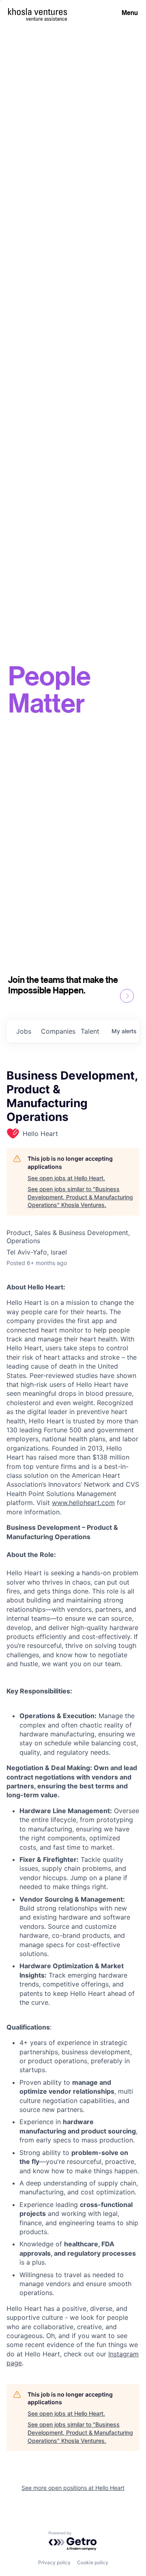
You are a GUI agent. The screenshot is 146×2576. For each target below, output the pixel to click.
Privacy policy (54, 2562)
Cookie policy (93, 2562)
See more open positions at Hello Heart (73, 2488)
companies (58, 1031)
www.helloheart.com (83, 1503)
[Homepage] (38, 12)
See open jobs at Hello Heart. (66, 1178)
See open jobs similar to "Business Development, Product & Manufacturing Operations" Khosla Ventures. (80, 1197)
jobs (24, 1031)
